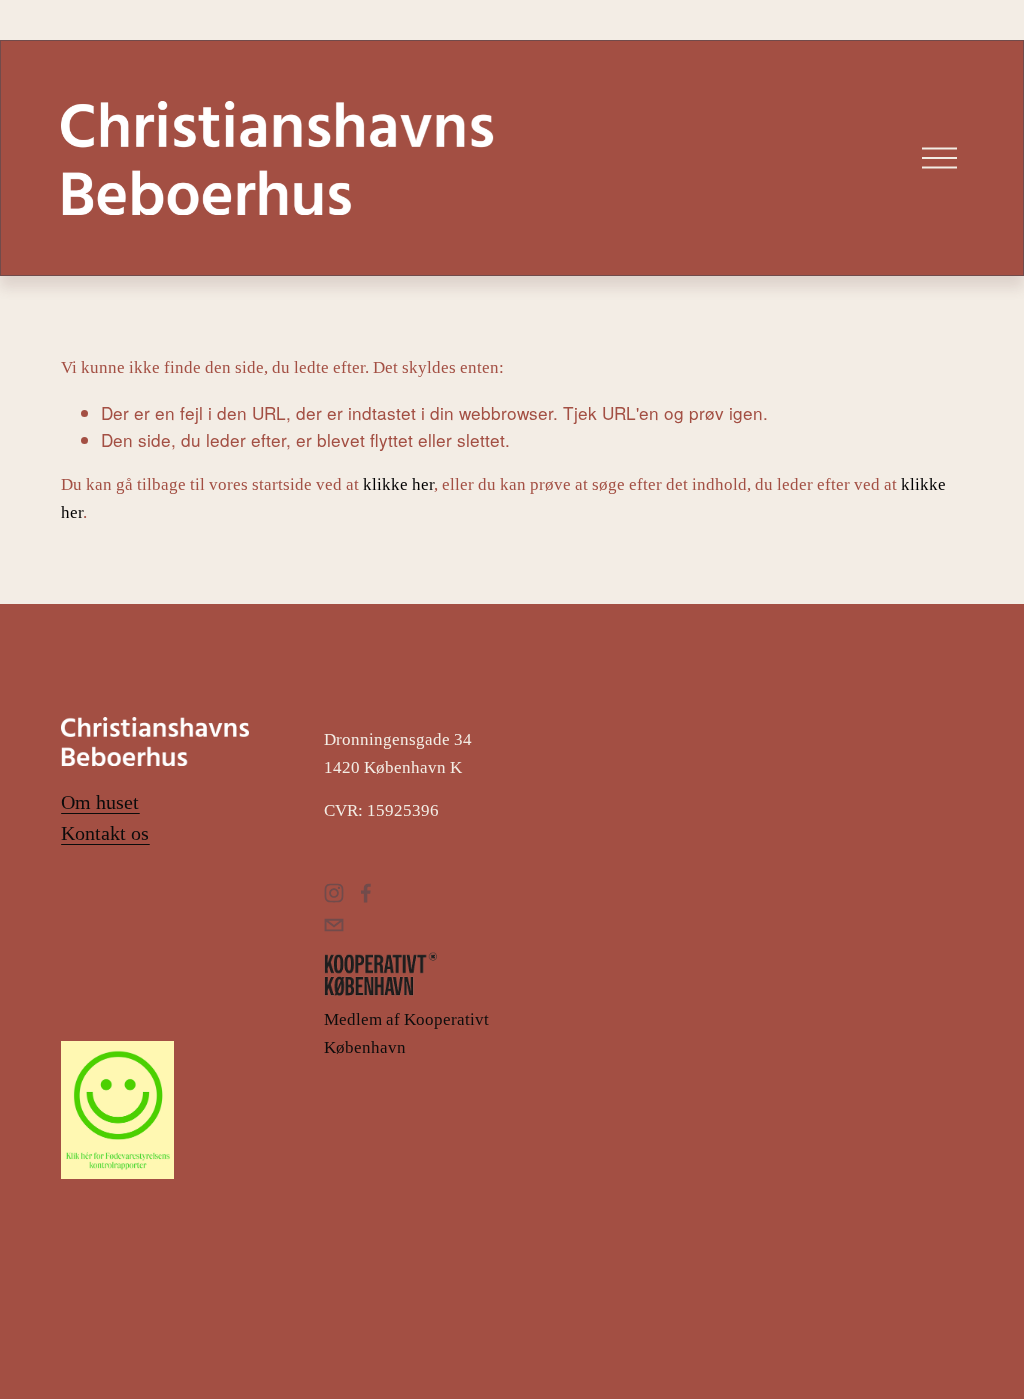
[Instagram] (334, 893)
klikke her (398, 484)
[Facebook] (366, 893)
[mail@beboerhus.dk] (334, 925)
